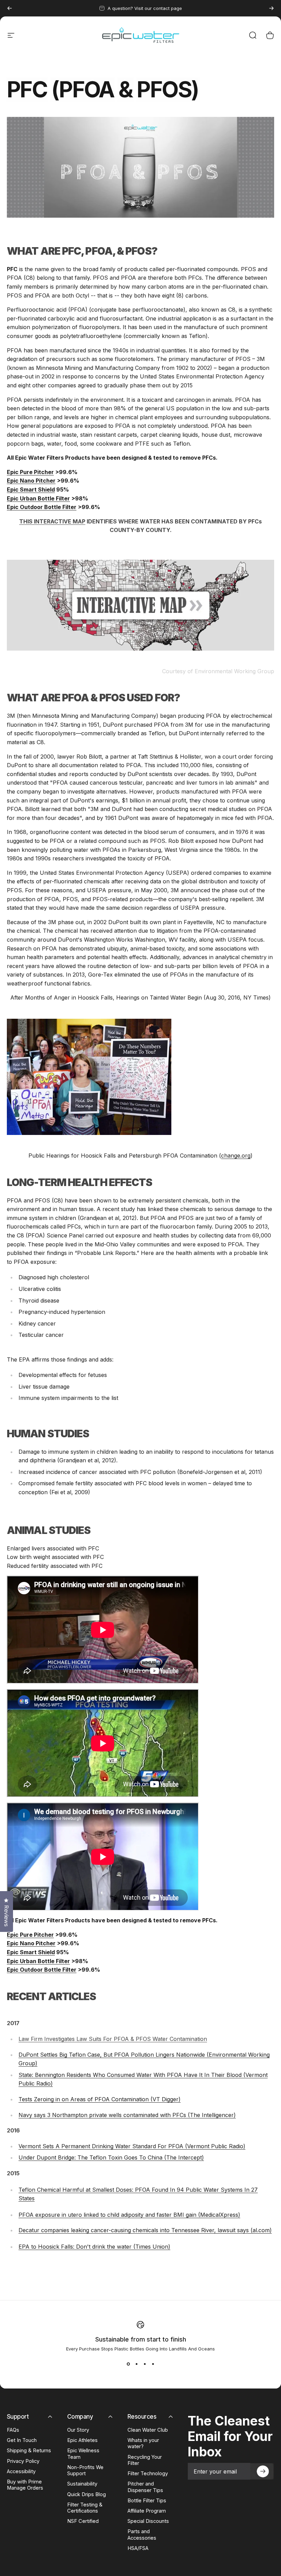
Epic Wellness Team (83, 2454)
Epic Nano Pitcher (31, 481)
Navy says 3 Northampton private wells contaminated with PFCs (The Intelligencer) (127, 2115)
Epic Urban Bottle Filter (38, 498)
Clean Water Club (148, 2430)
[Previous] (10, 8)
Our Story (78, 2430)
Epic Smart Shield (31, 489)
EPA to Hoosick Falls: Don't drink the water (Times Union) (94, 2247)
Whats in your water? (143, 2443)
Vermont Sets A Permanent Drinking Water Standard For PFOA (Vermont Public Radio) (132, 2146)
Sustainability (82, 2484)
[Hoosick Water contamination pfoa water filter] (140, 1077)
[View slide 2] (136, 2364)
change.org (236, 1156)
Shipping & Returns (29, 2451)
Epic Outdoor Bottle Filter (42, 507)
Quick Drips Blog (87, 2494)
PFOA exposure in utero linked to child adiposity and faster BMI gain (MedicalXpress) (129, 2215)
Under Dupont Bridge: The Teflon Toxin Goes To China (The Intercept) (111, 2157)
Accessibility (21, 2471)
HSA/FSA (138, 2548)
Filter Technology (148, 2474)
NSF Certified (83, 2521)
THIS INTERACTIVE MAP (52, 521)
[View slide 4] (153, 2364)
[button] (262, 2471)
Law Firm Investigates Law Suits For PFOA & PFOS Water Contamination (113, 2039)
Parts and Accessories (142, 2535)
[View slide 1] (128, 2364)
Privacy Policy (23, 2461)
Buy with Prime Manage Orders (25, 2485)
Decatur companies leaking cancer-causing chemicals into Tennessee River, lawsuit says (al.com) (145, 2230)
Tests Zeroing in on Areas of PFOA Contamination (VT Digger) (100, 2099)
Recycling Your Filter (145, 2460)
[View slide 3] (145, 2364)
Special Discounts (148, 2521)
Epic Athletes (82, 2440)
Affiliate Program (147, 2511)
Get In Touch (22, 2440)
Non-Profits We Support (85, 2470)
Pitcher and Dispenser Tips (145, 2487)
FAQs (13, 2430)
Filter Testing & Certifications (85, 2508)
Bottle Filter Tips (147, 2501)
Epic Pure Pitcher (30, 472)
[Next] (271, 8)
